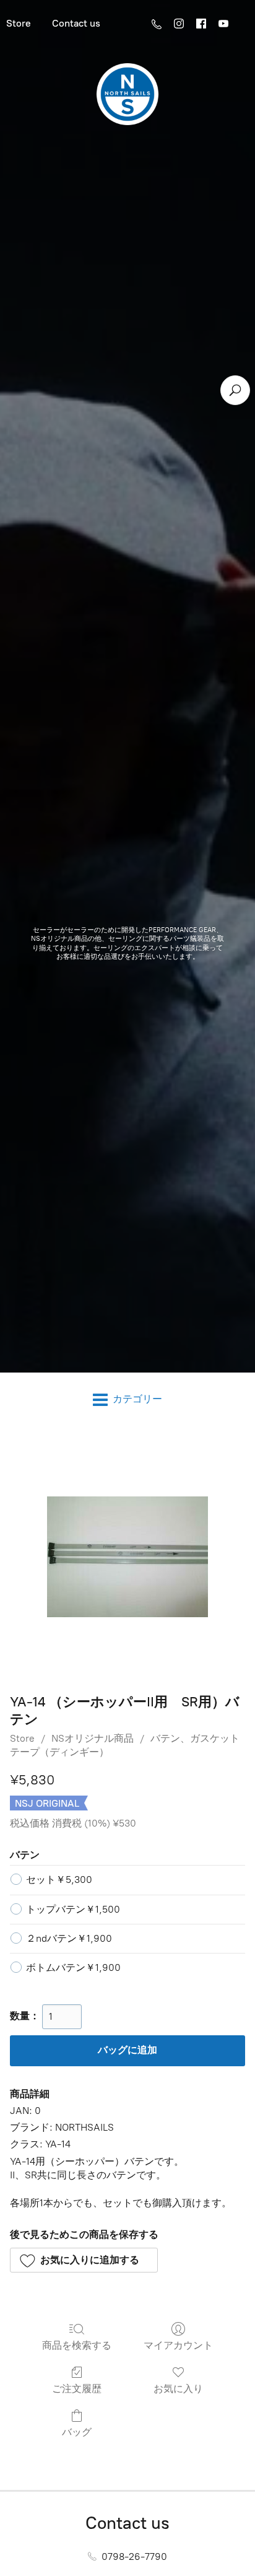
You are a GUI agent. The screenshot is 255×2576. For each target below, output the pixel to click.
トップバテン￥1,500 (73, 1909)
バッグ (77, 2432)
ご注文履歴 (77, 2389)
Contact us (76, 23)
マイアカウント (178, 2345)
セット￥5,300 (59, 1880)
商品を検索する (77, 2345)
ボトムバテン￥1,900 (73, 1967)
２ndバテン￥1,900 (69, 1938)
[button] (84, 2260)
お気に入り (178, 2389)
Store (22, 1738)
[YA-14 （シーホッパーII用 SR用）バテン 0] (127, 1557)
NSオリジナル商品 (93, 1738)
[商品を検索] (235, 390)
